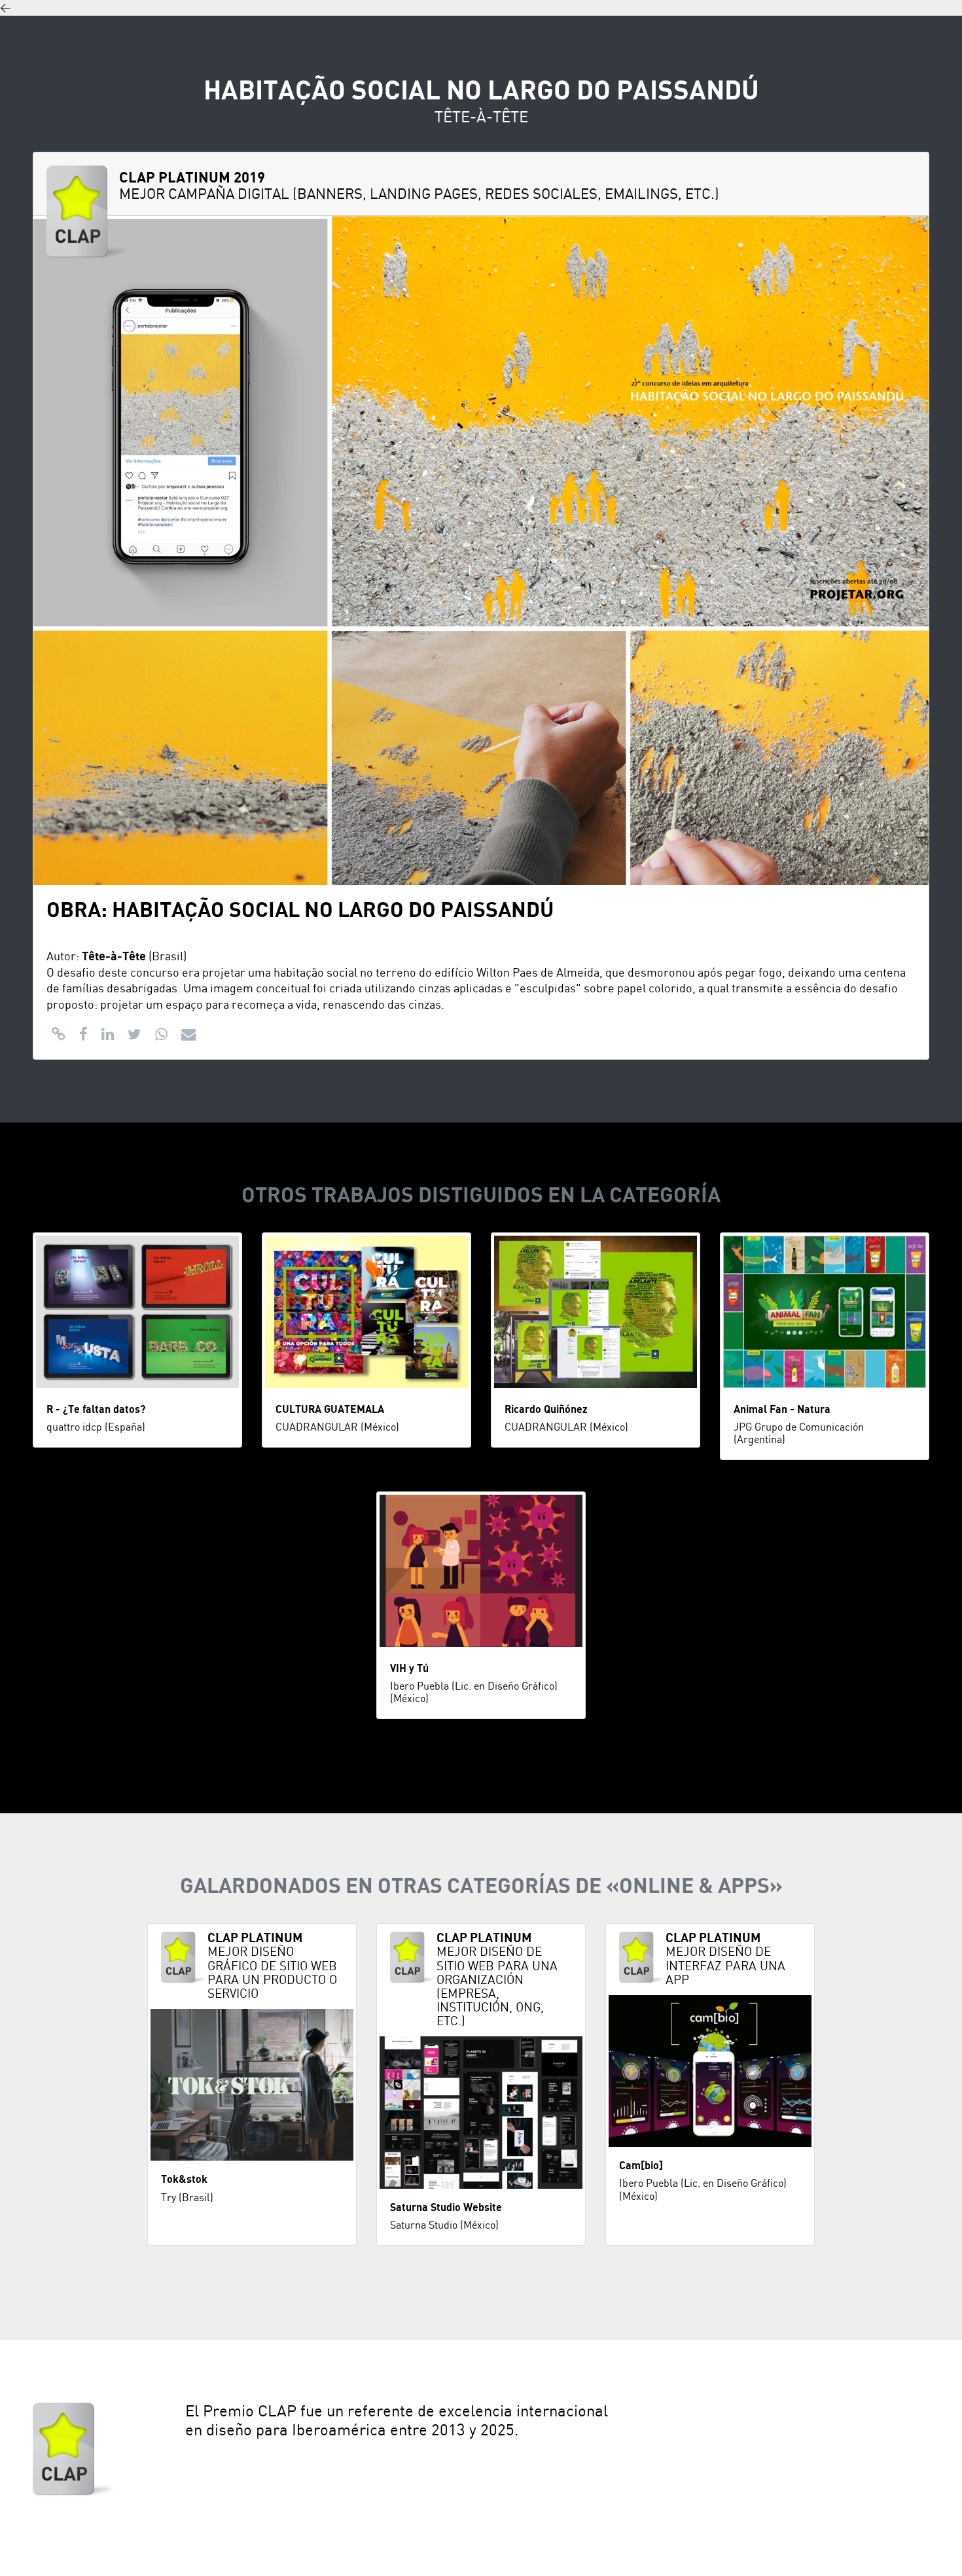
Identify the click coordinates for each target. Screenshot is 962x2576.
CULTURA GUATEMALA (330, 1410)
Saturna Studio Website (446, 2208)
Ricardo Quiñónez (546, 1410)
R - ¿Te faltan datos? (96, 1410)
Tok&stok (184, 2180)
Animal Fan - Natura (782, 1410)
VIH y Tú (409, 1669)
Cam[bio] (641, 2166)
